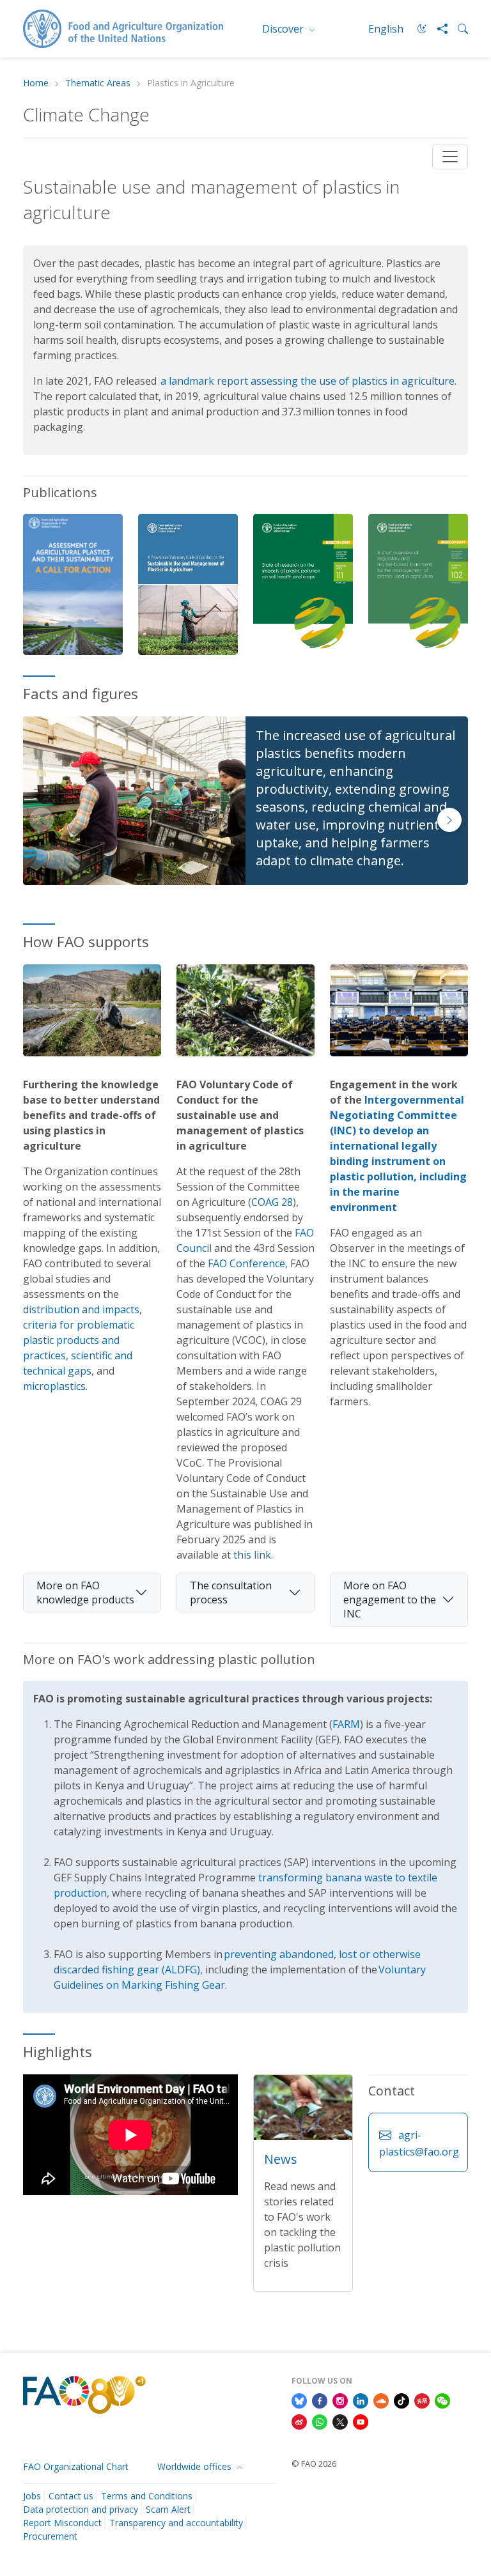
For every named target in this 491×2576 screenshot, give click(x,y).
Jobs (32, 2496)
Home (36, 83)
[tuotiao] (422, 2400)
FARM (346, 1724)
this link (252, 1555)
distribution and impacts (81, 1309)
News (281, 2159)
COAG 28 (272, 1202)
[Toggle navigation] (450, 157)
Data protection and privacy (81, 2509)
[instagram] (340, 2400)
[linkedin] (361, 2400)
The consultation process (231, 1593)
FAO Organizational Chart (76, 2466)
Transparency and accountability (176, 2523)
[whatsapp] (320, 2421)
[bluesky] (299, 2400)
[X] (340, 2421)
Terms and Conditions (147, 2496)
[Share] (437, 29)
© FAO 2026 (314, 2464)
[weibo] (299, 2421)
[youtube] (361, 2421)
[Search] (458, 29)
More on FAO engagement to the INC (390, 1600)
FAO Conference (246, 1263)
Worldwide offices (196, 2466)
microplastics (54, 1386)
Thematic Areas (98, 83)
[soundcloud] (381, 2400)
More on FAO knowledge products (85, 1593)
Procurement (50, 2536)
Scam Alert (168, 2509)
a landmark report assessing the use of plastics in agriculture (308, 381)
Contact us (71, 2496)
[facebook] (320, 2400)
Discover (284, 29)
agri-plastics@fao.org (419, 2143)
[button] (449, 820)
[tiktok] (401, 2400)
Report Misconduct (62, 2523)
